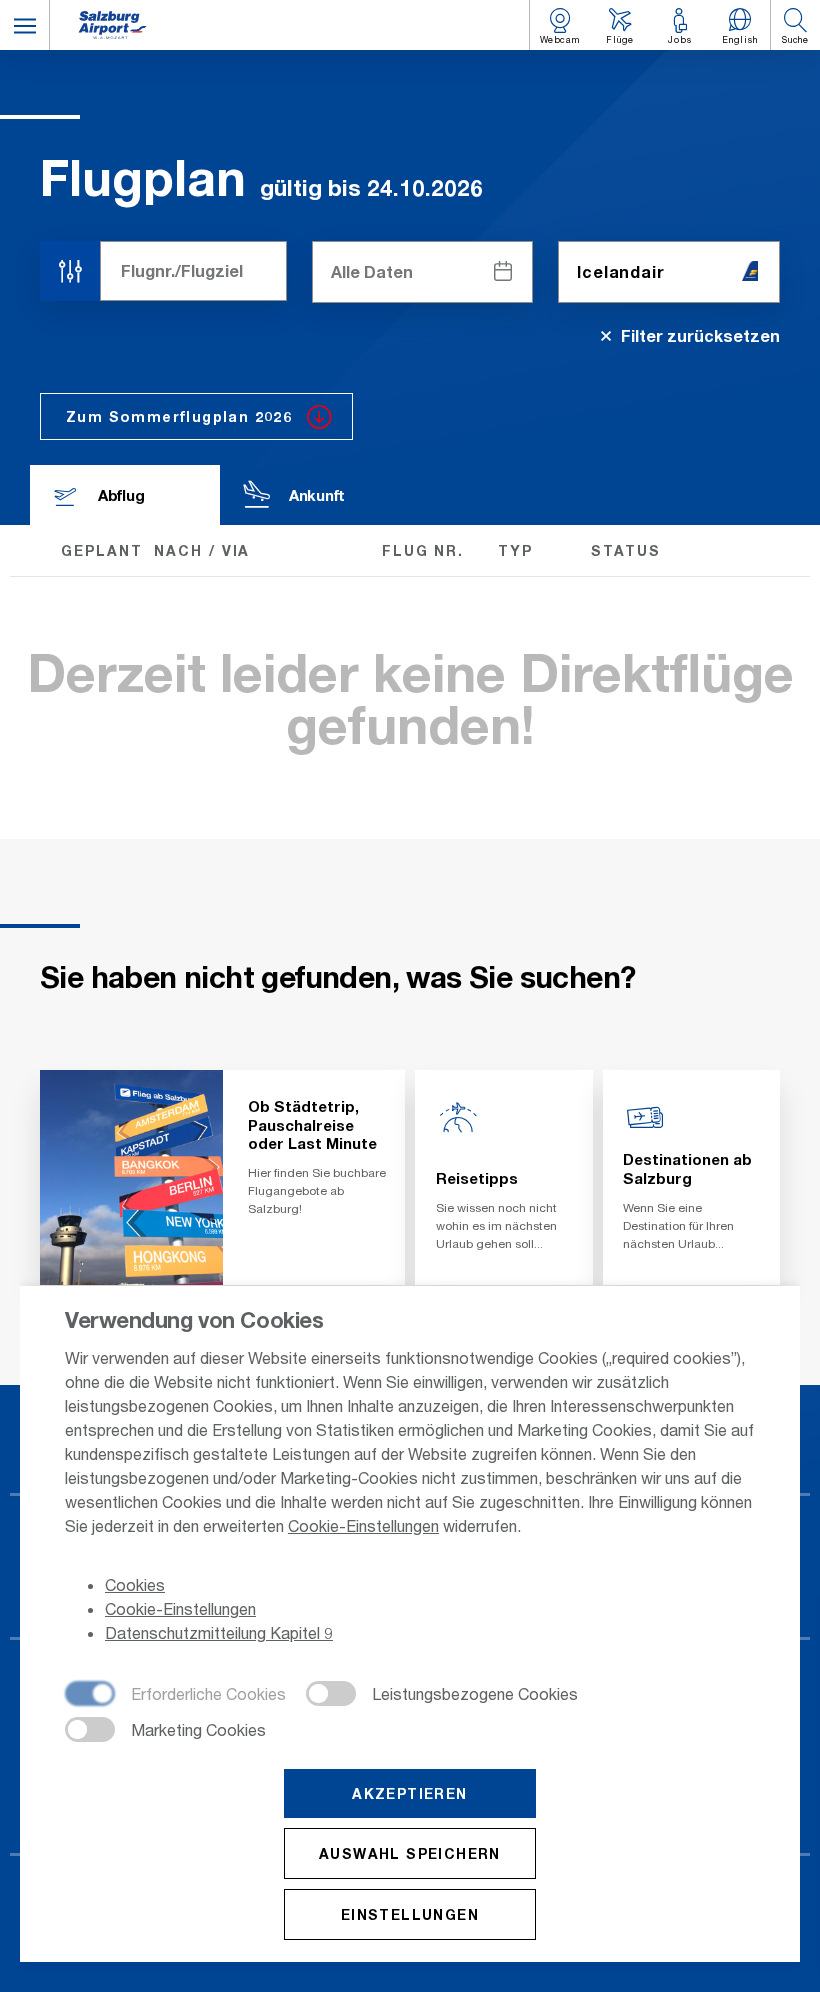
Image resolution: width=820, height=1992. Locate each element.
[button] (25, 25)
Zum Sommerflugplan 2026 (179, 416)
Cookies (135, 1584)
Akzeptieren (409, 1793)
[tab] (125, 495)
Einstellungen (410, 1914)
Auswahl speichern (410, 1853)
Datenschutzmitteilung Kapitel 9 (219, 1632)
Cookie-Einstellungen (363, 1525)
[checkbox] (175, 1695)
